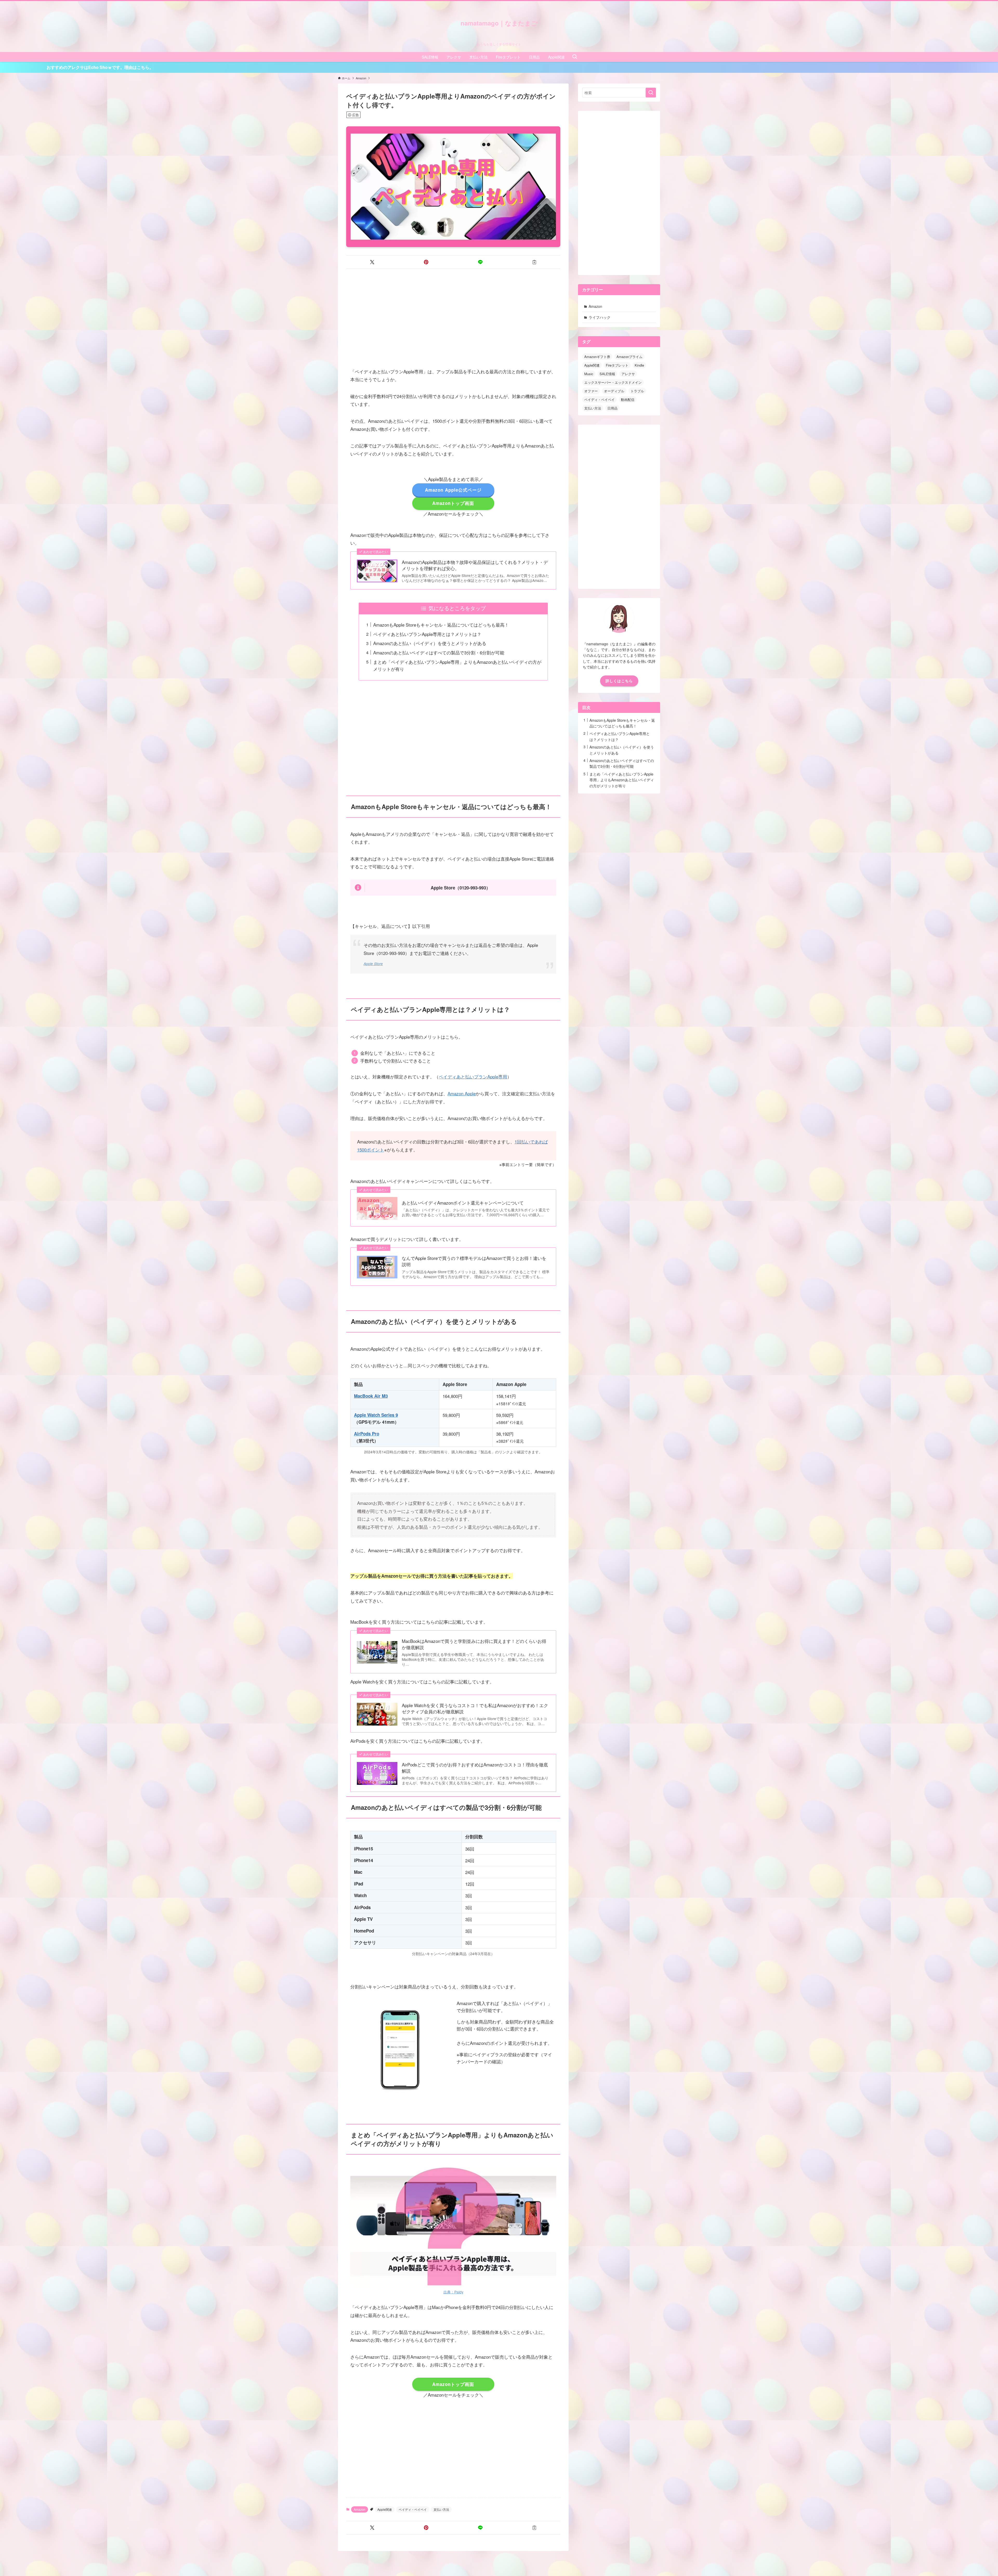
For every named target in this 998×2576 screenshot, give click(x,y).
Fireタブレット (617, 365)
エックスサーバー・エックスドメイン (613, 382)
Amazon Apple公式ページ (453, 490)
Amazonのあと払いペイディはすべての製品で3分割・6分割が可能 (439, 652)
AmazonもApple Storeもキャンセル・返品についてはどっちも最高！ (441, 625)
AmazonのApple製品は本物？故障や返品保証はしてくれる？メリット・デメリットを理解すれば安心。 (475, 565)
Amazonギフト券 (597, 357)
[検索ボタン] (575, 57)
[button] (372, 262)
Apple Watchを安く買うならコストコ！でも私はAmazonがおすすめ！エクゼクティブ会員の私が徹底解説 (475, 1708)
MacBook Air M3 (371, 1396)
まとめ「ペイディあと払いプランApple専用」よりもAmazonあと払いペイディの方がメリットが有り (622, 780)
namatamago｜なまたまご (499, 23)
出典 (447, 2292)
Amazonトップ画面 (453, 503)
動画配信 (628, 399)
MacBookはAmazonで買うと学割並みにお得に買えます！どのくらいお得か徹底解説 (474, 1644)
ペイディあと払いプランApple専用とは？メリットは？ (427, 634)
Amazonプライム (629, 357)
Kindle (639, 365)
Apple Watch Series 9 (376, 1415)
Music (589, 374)
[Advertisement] (453, 314)
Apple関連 (385, 2509)
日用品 (612, 408)
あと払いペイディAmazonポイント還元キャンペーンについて (463, 1203)
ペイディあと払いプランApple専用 (473, 1076)
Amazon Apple (462, 1093)
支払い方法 (441, 2509)
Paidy (459, 2292)
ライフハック (600, 317)
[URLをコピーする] (534, 262)
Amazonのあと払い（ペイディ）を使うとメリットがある (430, 643)
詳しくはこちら (619, 681)
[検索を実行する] (651, 93)
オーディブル (614, 391)
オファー (591, 391)
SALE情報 (607, 374)
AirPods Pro (367, 1434)
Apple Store (373, 964)
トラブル (637, 391)
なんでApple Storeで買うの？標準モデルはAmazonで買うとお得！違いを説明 (474, 1261)
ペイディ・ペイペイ (413, 2509)
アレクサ (628, 374)
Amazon (360, 2509)
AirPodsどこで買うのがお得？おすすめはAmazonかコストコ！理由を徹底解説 (475, 1768)
